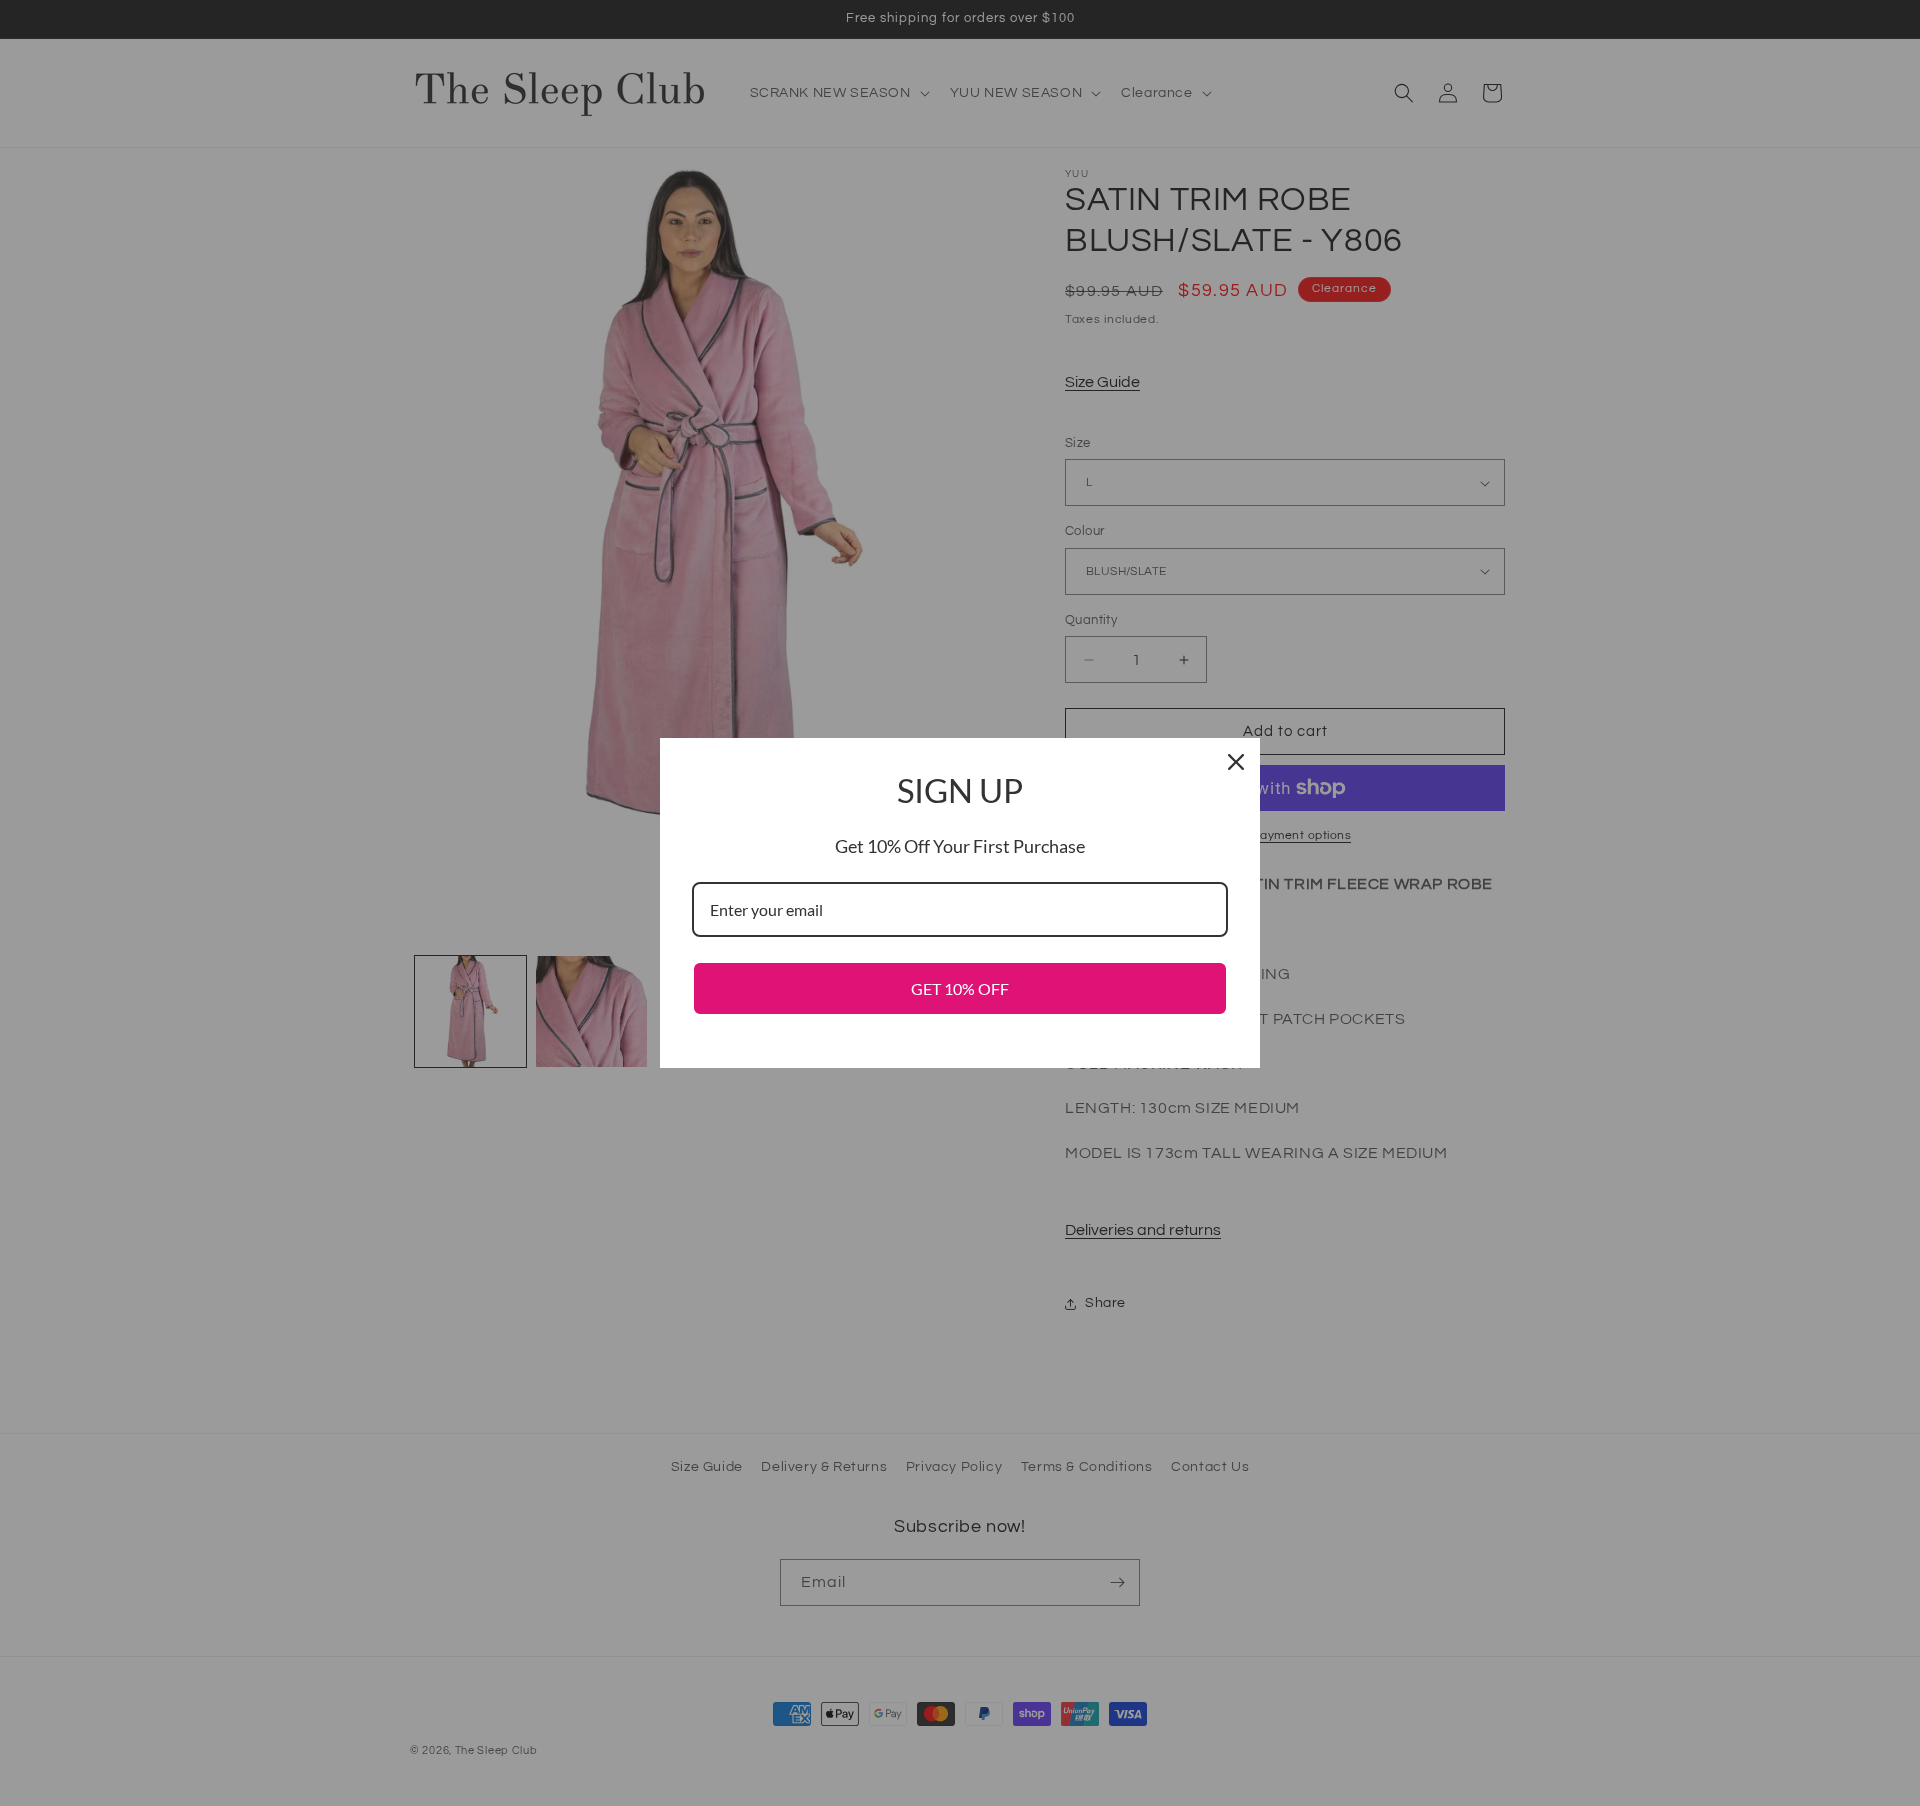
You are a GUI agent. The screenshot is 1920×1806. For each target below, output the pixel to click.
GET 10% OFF (960, 988)
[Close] (1236, 762)
